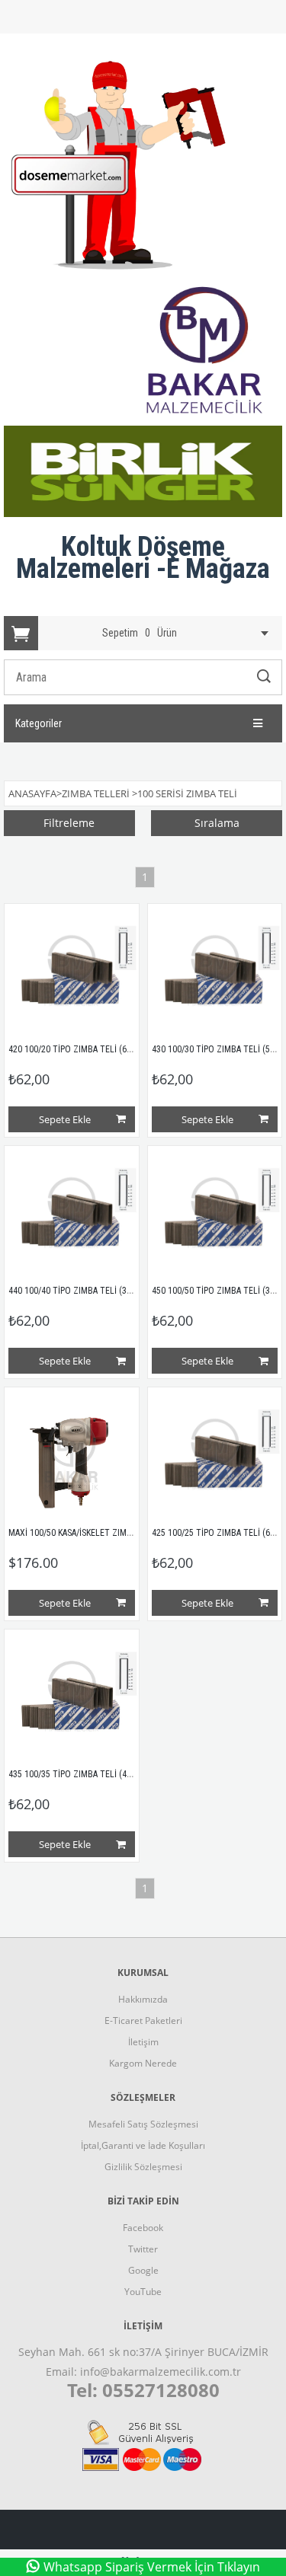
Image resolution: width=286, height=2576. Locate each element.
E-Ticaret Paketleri (143, 2021)
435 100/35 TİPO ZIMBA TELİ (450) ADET (85, 1774)
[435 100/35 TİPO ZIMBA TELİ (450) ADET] (72, 1697)
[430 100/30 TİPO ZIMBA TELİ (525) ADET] (215, 971)
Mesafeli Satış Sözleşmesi (143, 2124)
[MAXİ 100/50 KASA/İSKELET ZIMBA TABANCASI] (72, 1454)
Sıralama (217, 823)
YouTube (143, 2292)
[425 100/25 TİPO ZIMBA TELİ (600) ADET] (215, 1454)
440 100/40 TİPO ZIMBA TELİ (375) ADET (85, 1291)
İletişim (143, 2042)
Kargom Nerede (143, 2063)
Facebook (143, 2228)
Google (143, 2270)
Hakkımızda (143, 1999)
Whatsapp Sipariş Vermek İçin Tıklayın (152, 2567)
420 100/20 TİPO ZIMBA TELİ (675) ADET (85, 1049)
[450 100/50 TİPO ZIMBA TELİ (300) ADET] (215, 1213)
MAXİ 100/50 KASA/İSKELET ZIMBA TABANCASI (95, 1533)
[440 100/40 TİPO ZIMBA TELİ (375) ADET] (72, 1213)
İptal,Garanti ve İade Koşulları (143, 2145)
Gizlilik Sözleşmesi (143, 2167)
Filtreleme (69, 823)
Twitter (143, 2249)
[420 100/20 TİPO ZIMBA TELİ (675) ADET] (72, 971)
